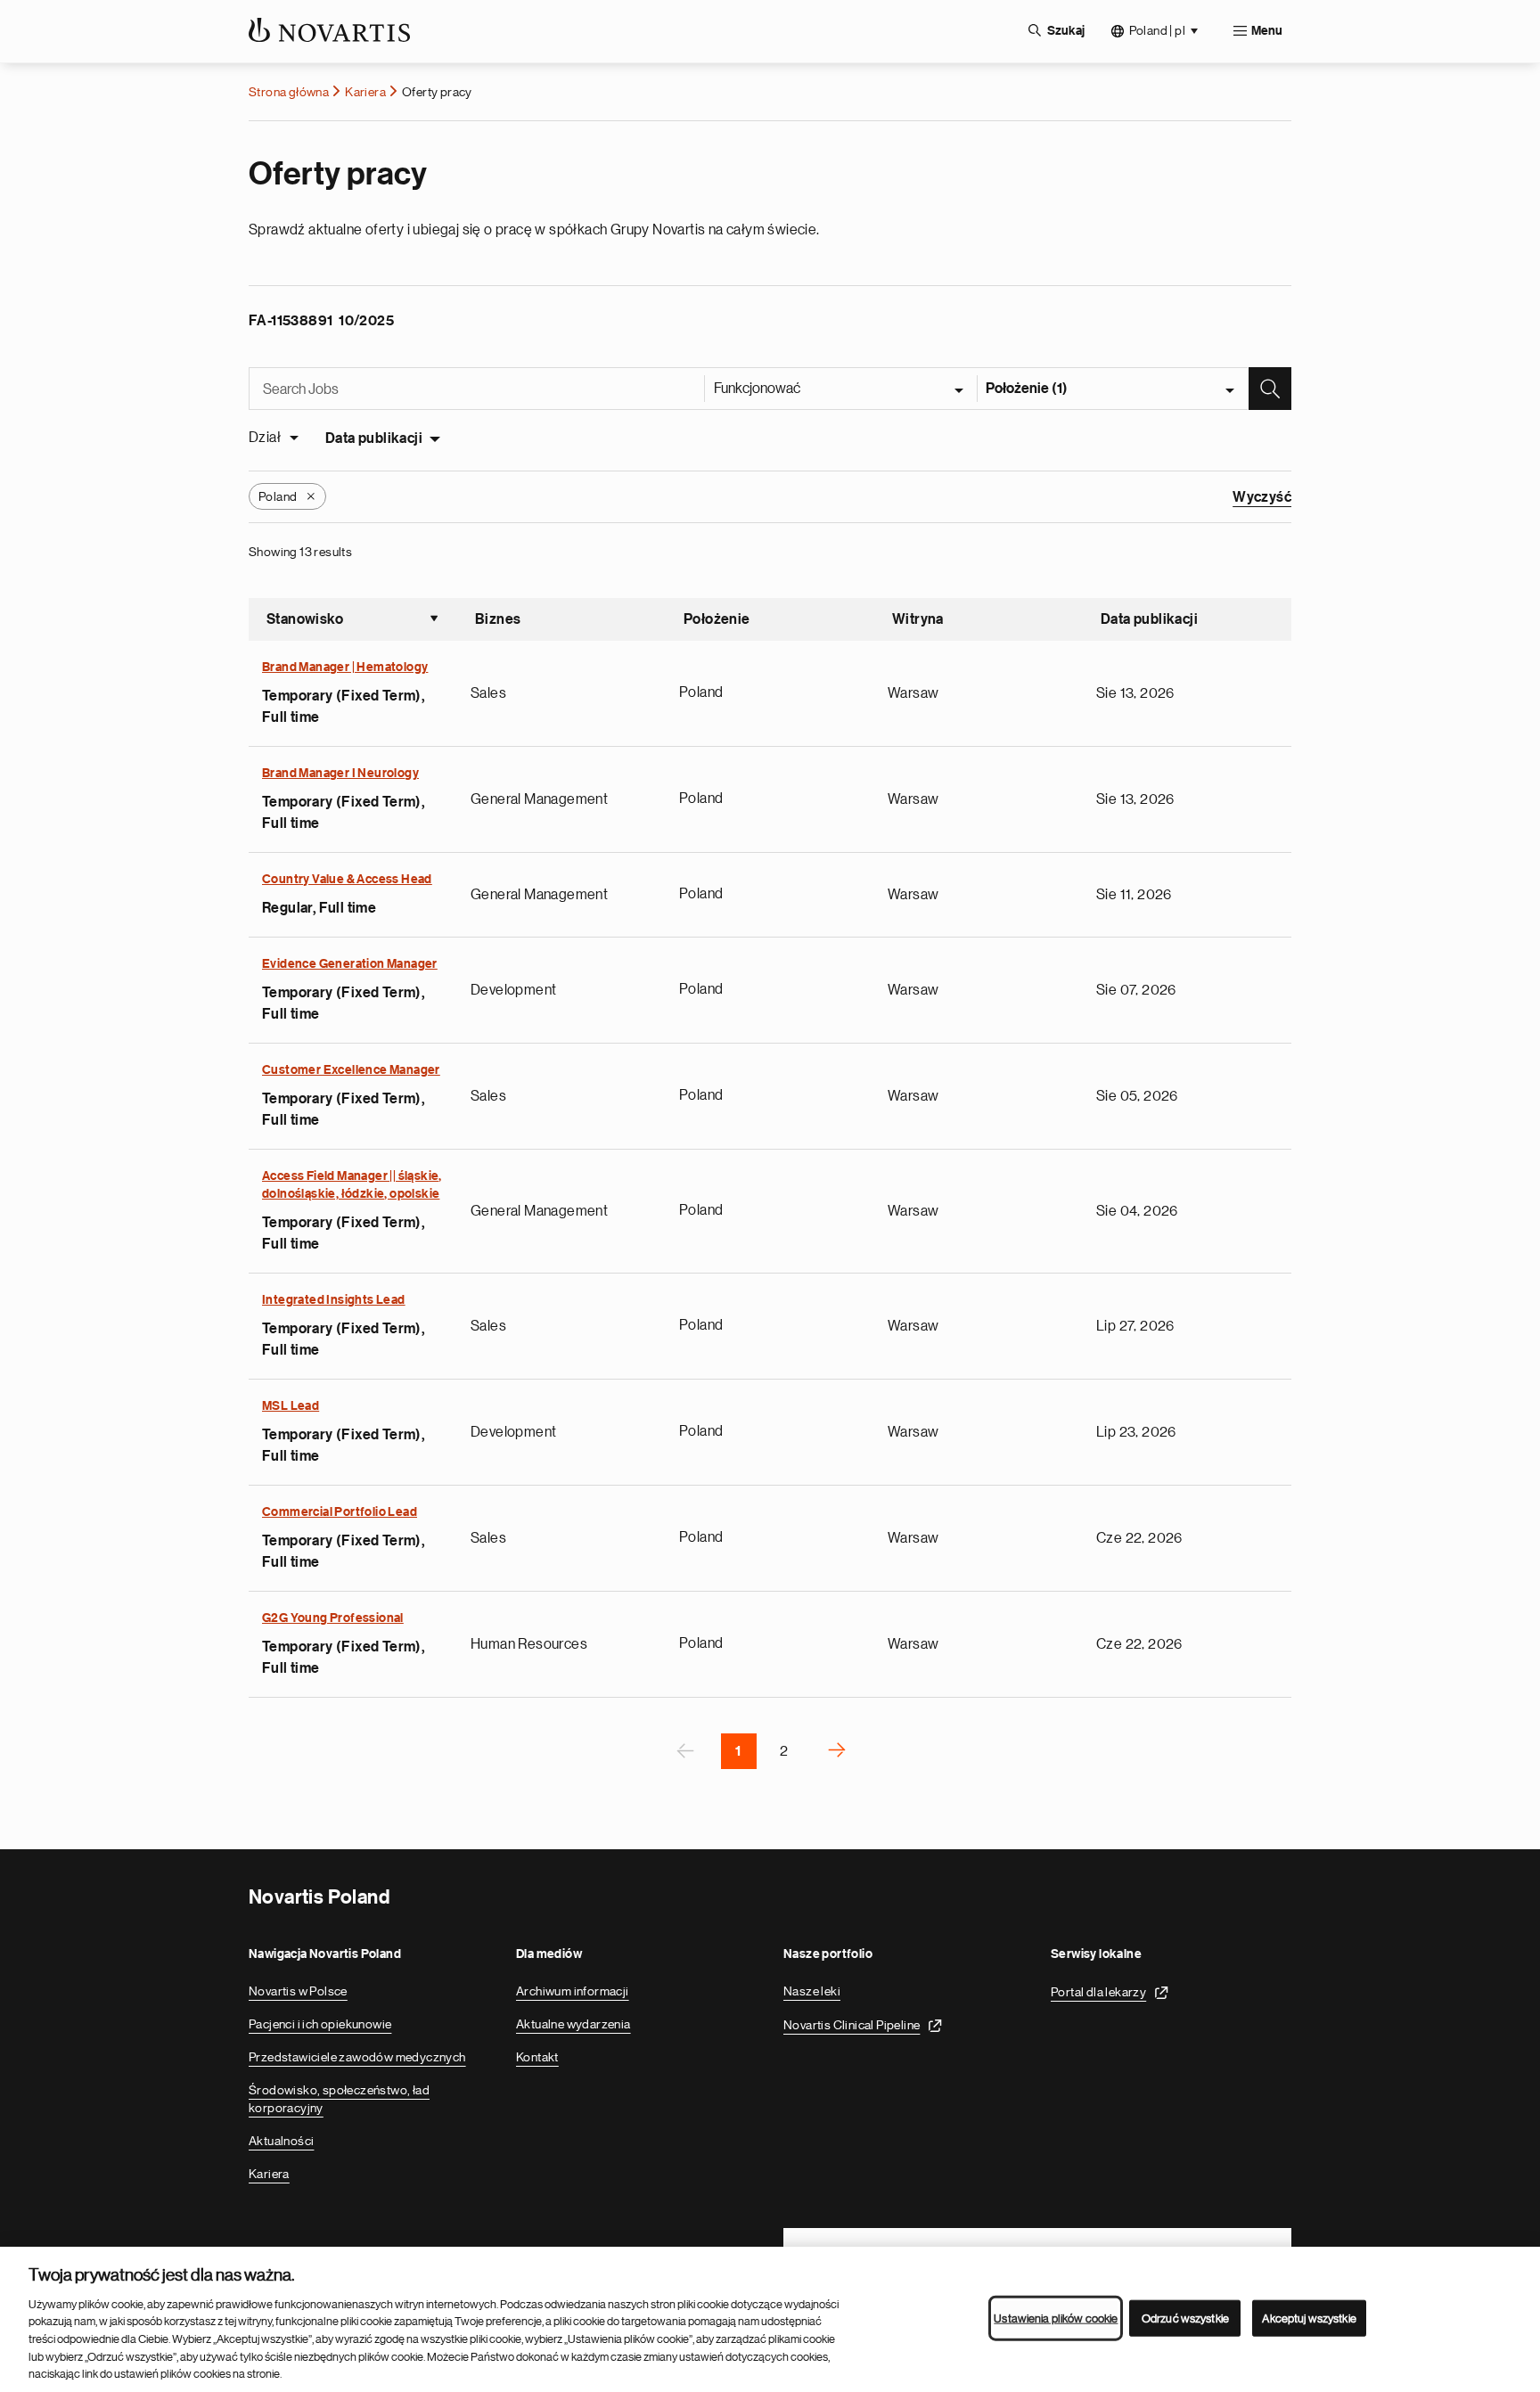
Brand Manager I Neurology (340, 774)
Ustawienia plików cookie (1056, 2318)
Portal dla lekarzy (1098, 1992)
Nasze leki (812, 1991)
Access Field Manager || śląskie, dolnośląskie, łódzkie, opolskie (352, 1185)
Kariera (365, 92)
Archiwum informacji (573, 1991)
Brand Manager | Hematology (345, 668)
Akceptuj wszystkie (1309, 2318)
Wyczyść (1262, 497)
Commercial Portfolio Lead (340, 1512)
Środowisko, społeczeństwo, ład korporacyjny (339, 2099)
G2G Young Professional (333, 1618)
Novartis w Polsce (298, 1991)
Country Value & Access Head (347, 880)
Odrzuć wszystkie (1185, 2318)
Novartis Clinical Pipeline (852, 2025)
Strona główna (289, 92)
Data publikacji (374, 438)
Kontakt (537, 2057)
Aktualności (281, 2141)
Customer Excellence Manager (351, 1070)
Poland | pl (1157, 30)
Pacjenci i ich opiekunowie (320, 2024)
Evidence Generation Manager (350, 964)
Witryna (918, 619)
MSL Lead (291, 1406)
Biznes (498, 619)
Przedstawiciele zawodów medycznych (357, 2057)
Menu (1267, 31)
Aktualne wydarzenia (573, 2024)
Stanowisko (353, 621)
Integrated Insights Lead (334, 1300)
